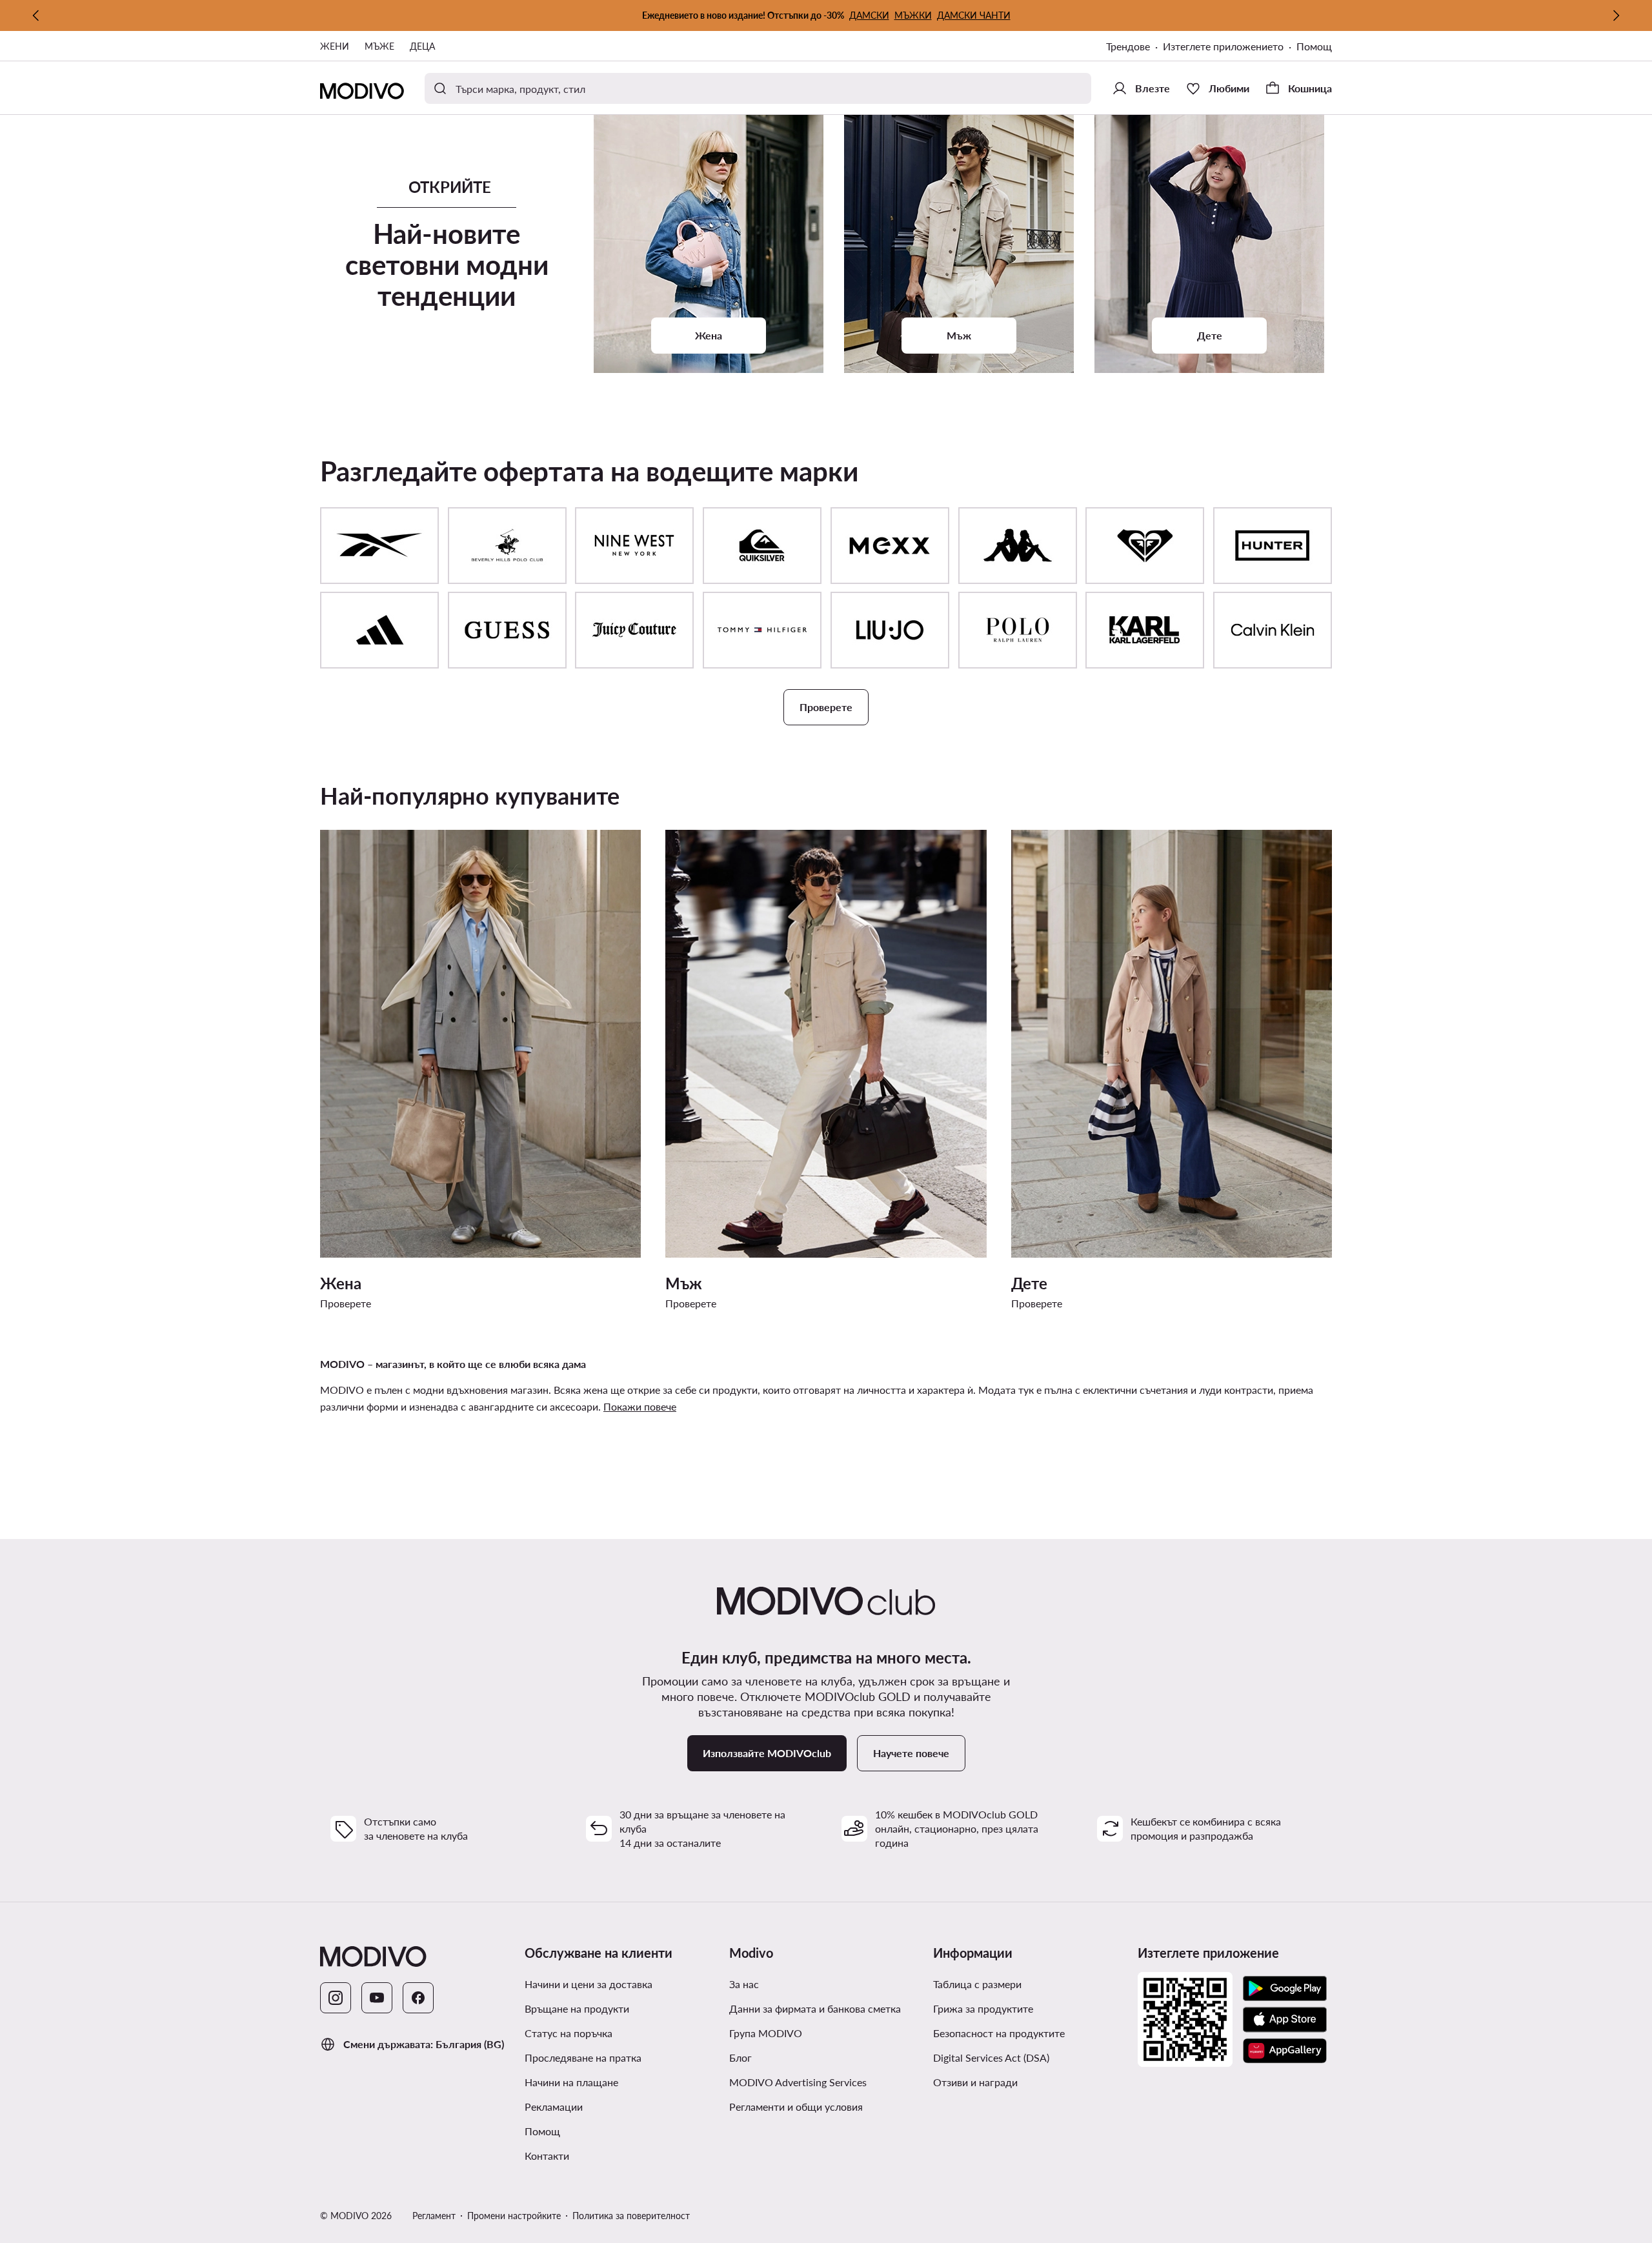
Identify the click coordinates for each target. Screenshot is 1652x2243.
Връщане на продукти (577, 2008)
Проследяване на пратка (583, 2057)
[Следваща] (1616, 15)
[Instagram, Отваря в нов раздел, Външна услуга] (336, 1998)
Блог (789, 2057)
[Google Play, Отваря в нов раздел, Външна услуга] (1285, 1989)
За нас (744, 1984)
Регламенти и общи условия (826, 2106)
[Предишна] (36, 15)
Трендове (1134, 47)
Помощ (1314, 46)
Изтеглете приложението (1230, 47)
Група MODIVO (826, 2033)
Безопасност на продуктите (999, 2033)
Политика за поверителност (631, 2216)
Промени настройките (514, 2216)
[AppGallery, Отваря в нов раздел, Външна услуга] (1285, 2051)
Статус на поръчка (569, 2033)
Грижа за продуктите (983, 2008)
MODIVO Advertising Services (826, 2082)
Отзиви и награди (975, 2082)
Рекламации (554, 2107)
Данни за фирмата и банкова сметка (815, 2008)
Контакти (547, 2156)
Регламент (434, 2216)
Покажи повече (640, 1406)
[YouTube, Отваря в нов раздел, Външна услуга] (377, 1998)
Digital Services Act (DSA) (991, 2057)
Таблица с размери (977, 1984)
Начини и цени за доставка (589, 1984)
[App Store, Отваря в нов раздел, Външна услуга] (1285, 2020)
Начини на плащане (571, 2082)
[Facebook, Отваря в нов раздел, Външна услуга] (418, 1998)
